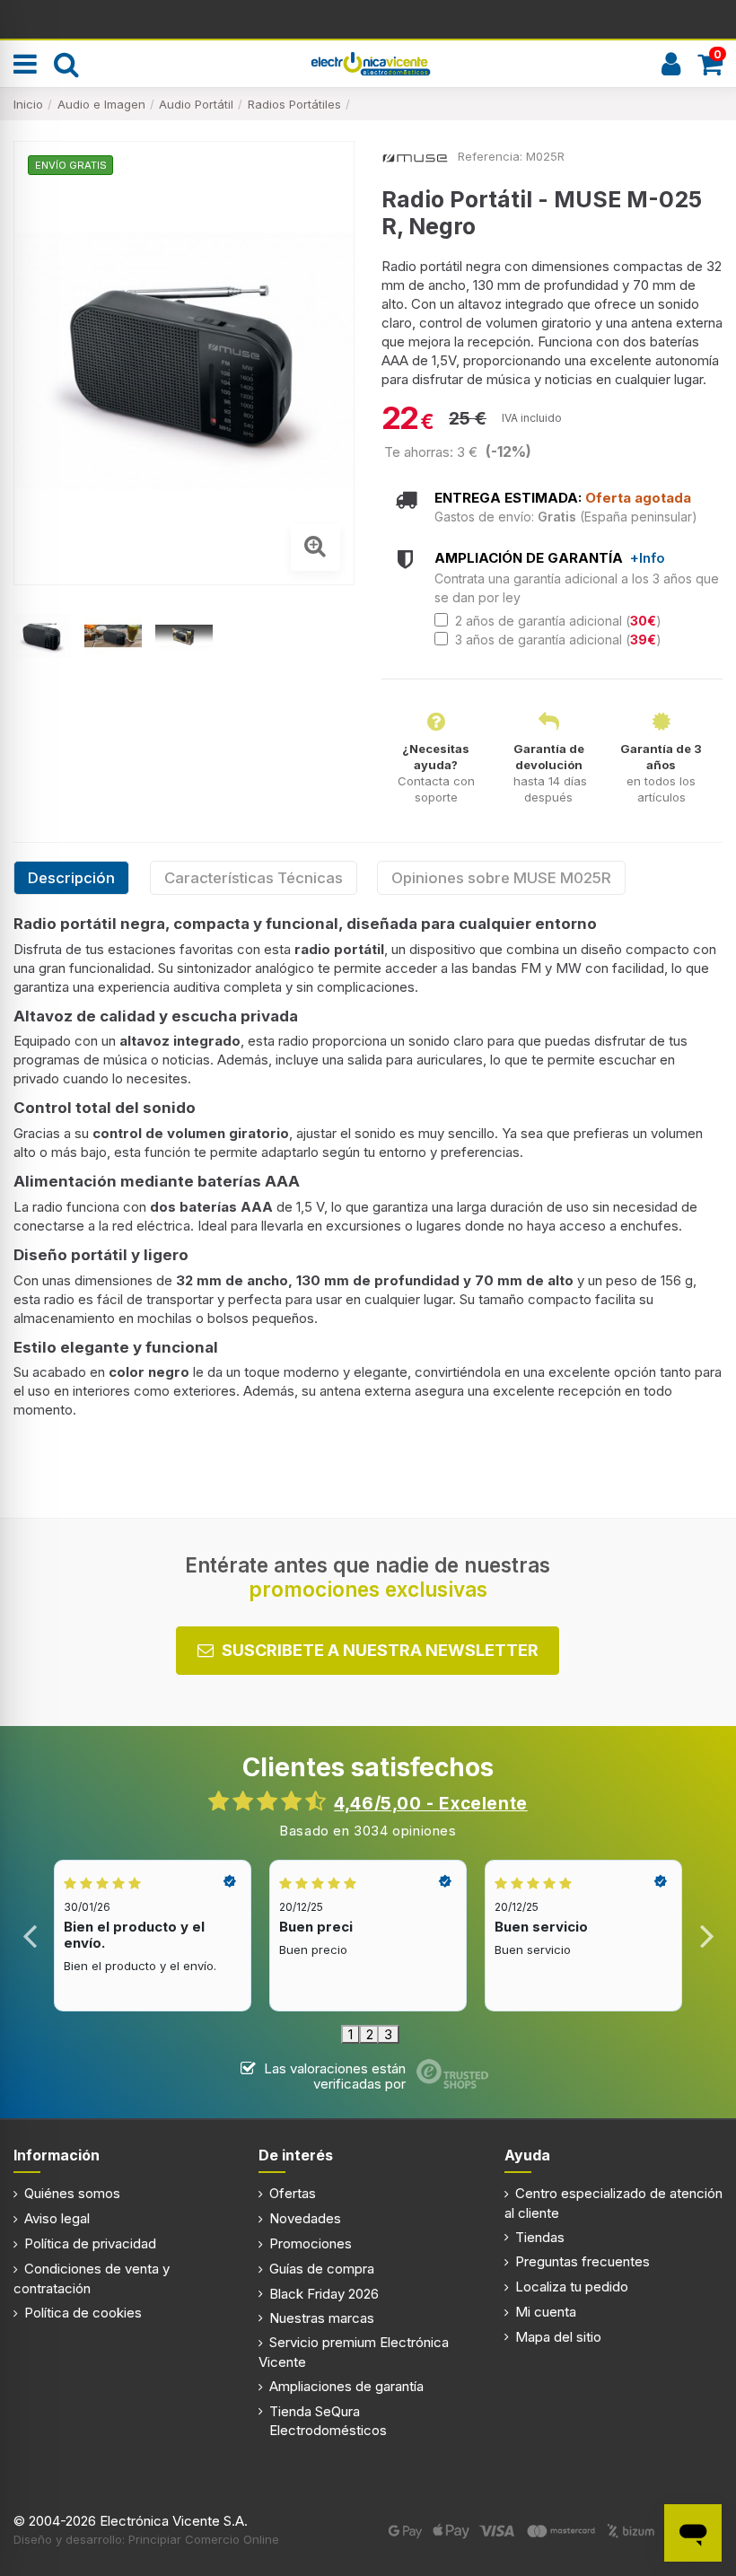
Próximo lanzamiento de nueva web (368, 18)
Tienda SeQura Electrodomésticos (328, 2421)
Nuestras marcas (322, 2318)
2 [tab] (370, 2034)
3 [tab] (388, 2034)
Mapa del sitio (558, 2337)
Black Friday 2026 (324, 2294)
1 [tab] (350, 2034)
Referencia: (490, 156)
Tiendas (540, 2237)
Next (706, 1936)
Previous (30, 1936)
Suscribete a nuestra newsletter (380, 1650)
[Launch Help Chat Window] (693, 2533)
